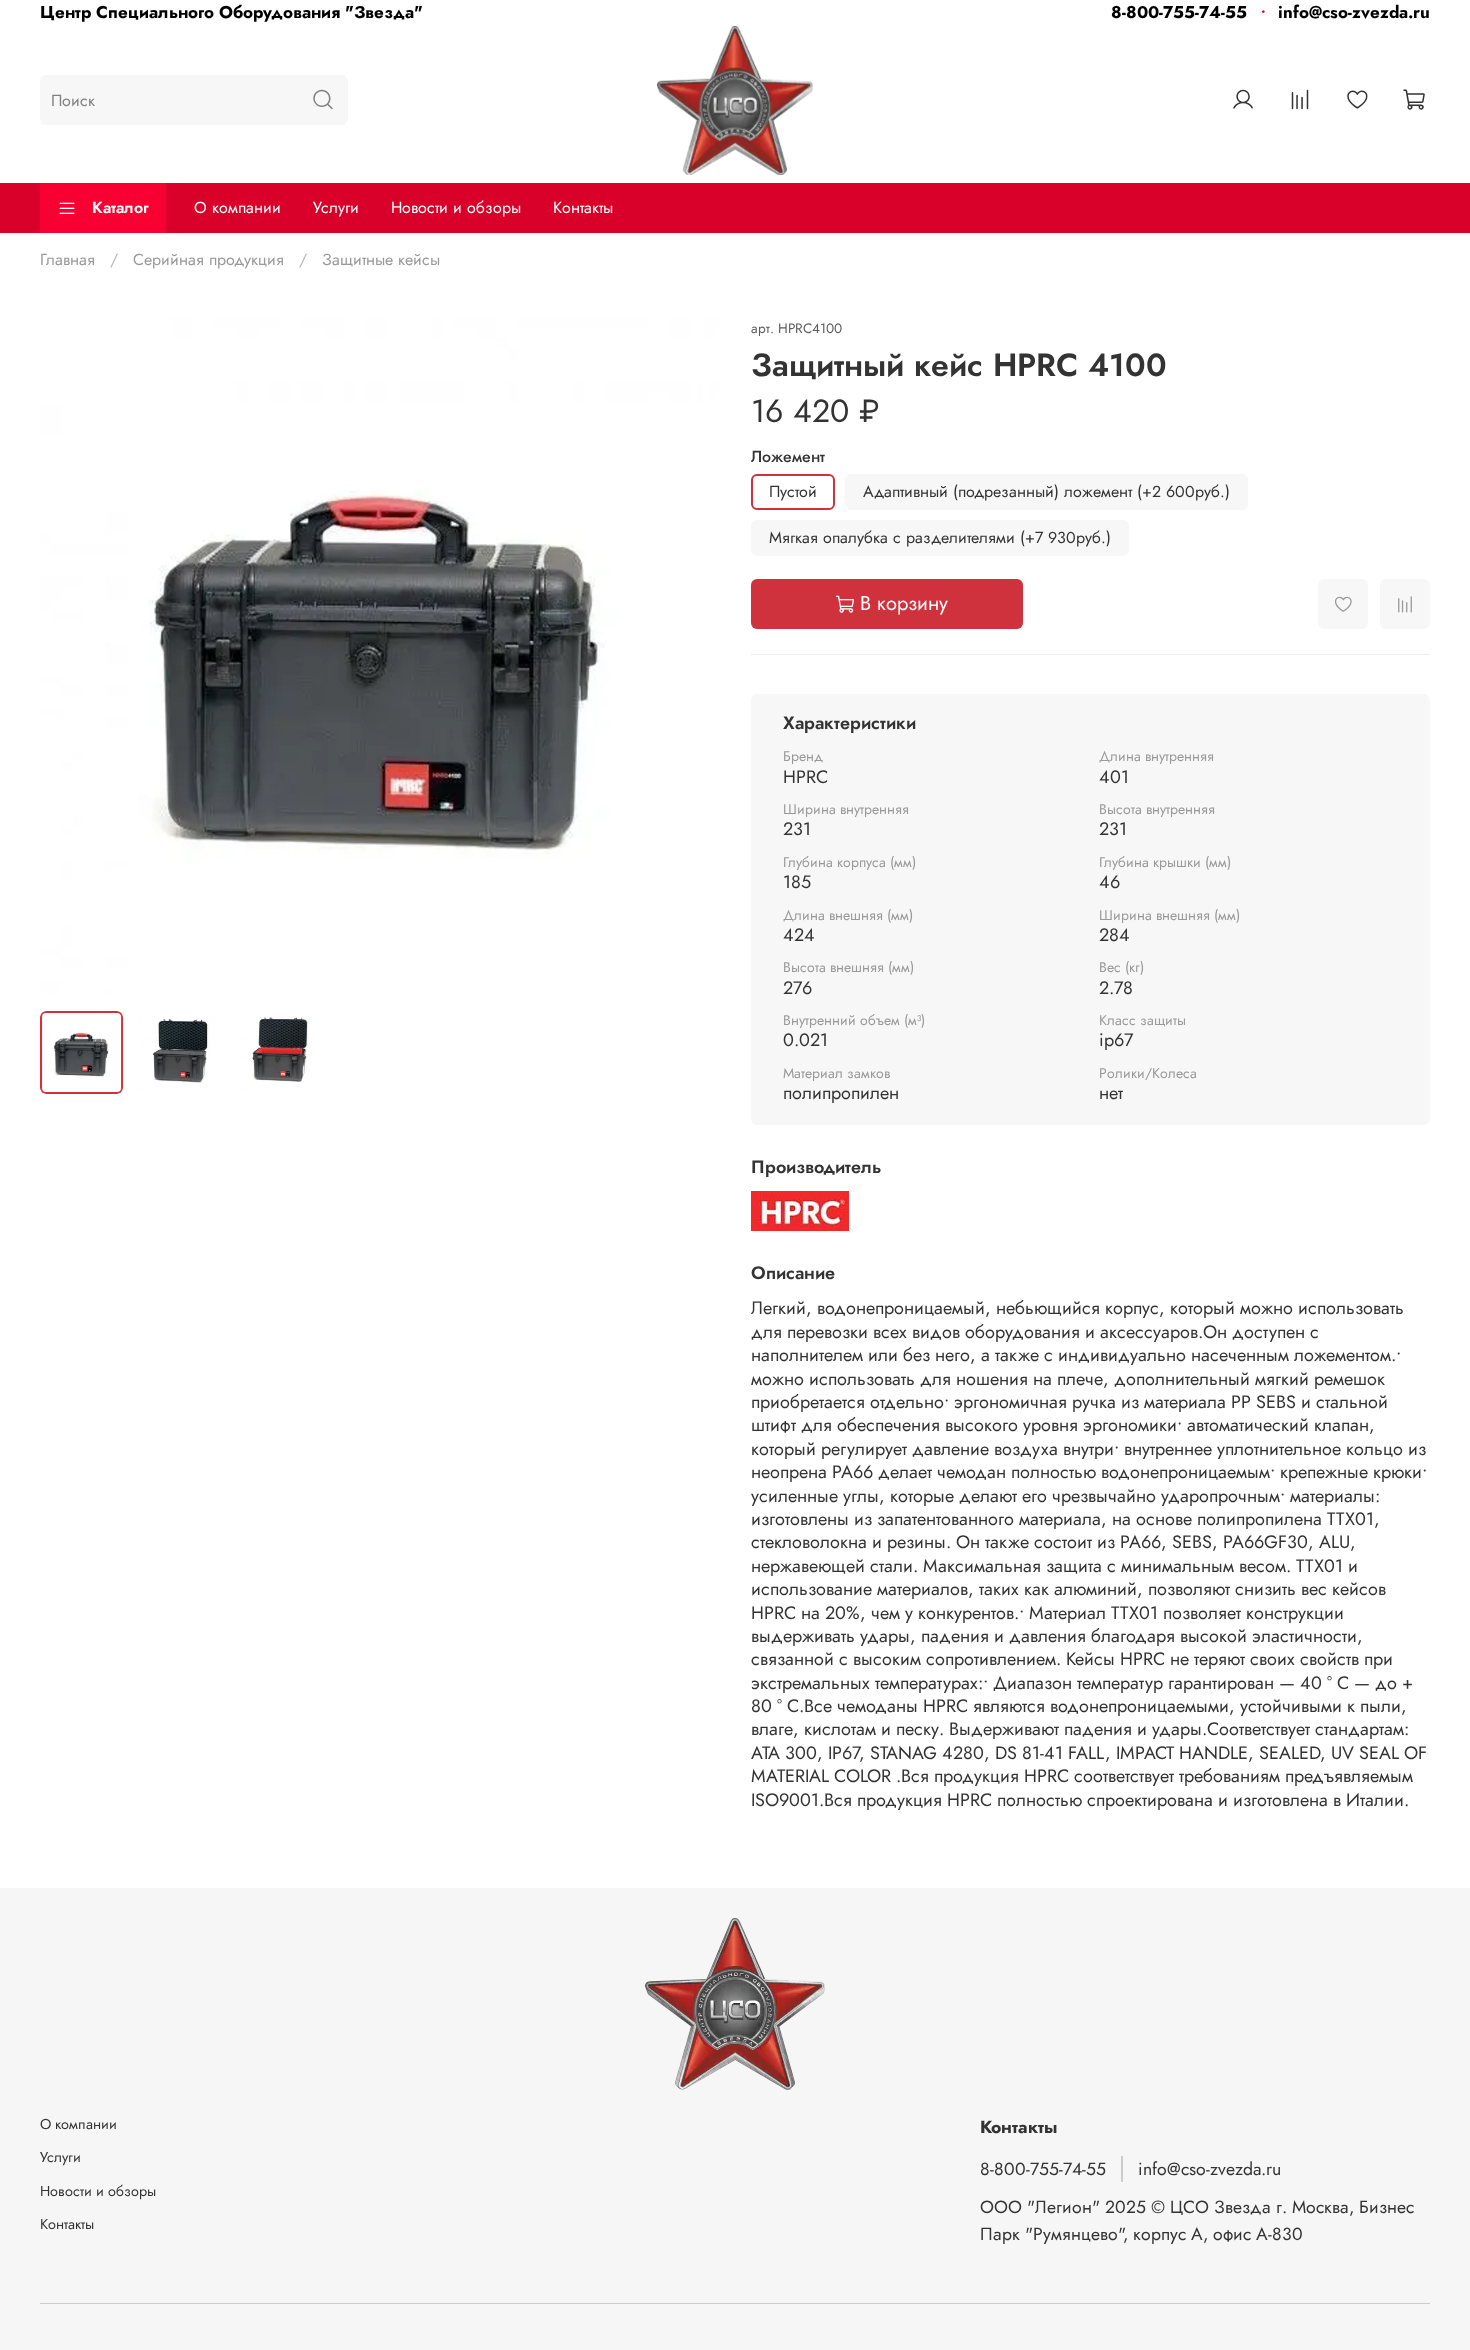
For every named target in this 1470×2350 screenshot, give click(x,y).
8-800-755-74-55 (1179, 12)
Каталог (120, 207)
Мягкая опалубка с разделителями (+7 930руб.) (940, 537)
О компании (237, 207)
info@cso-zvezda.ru (1354, 12)
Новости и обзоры (456, 207)
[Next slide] (687, 655)
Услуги (336, 207)
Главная (67, 259)
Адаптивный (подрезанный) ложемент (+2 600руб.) (1046, 491)
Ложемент (788, 456)
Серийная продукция (208, 259)
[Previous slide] (72, 655)
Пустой (793, 491)
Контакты (583, 207)
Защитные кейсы (381, 259)
